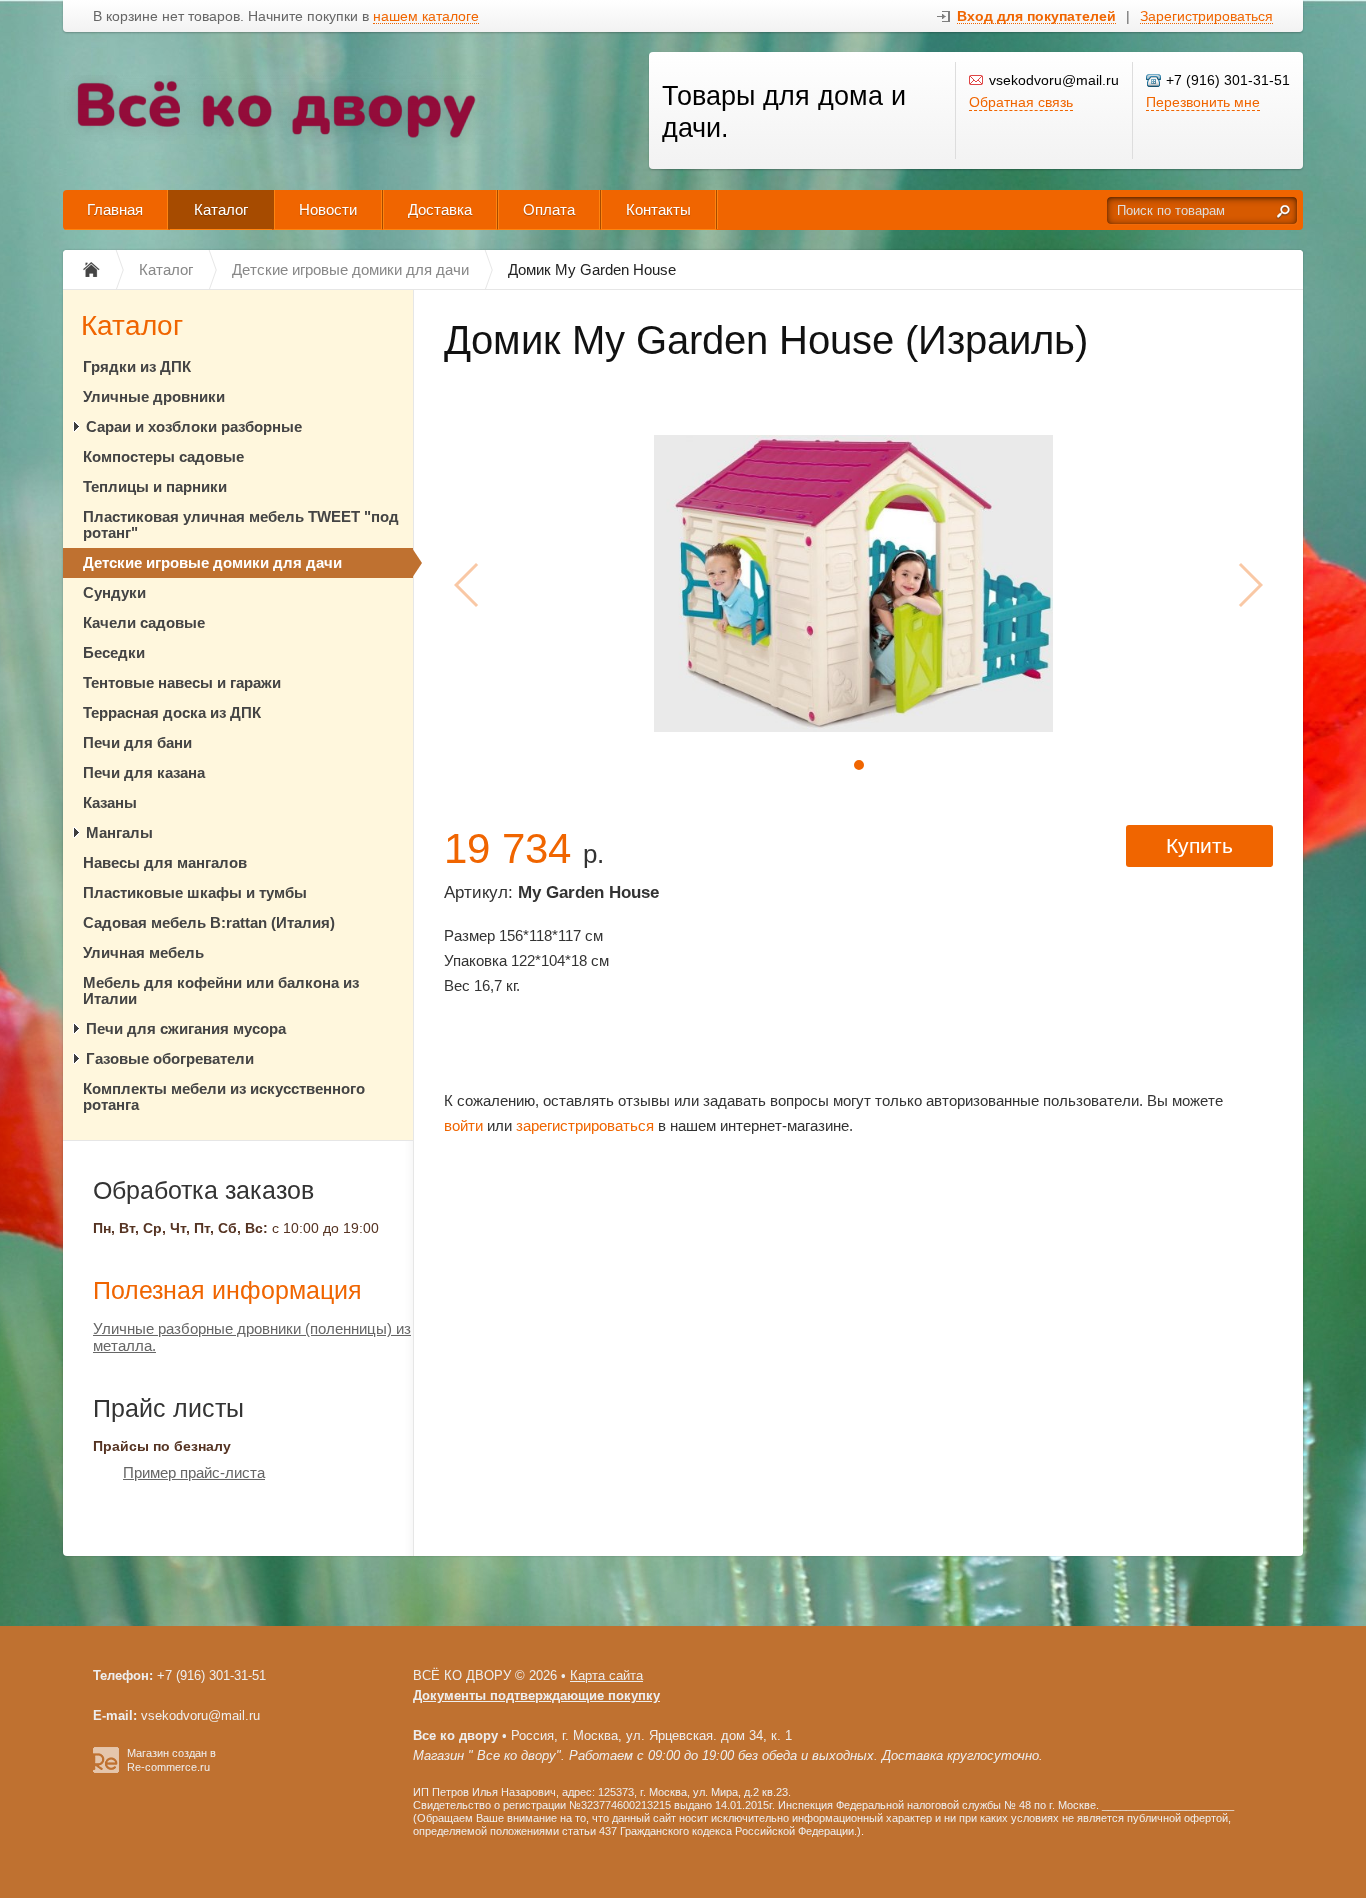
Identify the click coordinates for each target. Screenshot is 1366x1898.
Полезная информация (227, 1290)
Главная (115, 209)
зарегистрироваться (585, 1125)
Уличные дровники (154, 396)
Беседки (114, 652)
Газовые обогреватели (170, 1058)
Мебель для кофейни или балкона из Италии (221, 990)
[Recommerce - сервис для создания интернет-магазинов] (106, 1769)
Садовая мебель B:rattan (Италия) (209, 922)
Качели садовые (144, 622)
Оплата (549, 209)
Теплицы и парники (155, 486)
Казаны (110, 802)
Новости (328, 209)
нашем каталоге (426, 16)
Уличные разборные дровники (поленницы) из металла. (252, 1337)
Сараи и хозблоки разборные (194, 426)
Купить (1199, 845)
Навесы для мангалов (165, 862)
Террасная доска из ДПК (172, 712)
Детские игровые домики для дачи (212, 562)
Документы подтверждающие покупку (536, 1695)
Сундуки (114, 592)
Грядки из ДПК (137, 366)
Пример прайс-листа (194, 1472)
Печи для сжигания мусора (186, 1028)
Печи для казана (144, 772)
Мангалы (119, 832)
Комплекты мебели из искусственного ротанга (224, 1096)
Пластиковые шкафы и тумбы (195, 892)
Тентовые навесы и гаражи (182, 682)
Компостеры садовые (163, 456)
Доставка (440, 209)
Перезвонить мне (1203, 102)
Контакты (658, 209)
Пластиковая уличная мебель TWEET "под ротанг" (241, 524)
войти (463, 1125)
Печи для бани (137, 742)
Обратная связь (1021, 102)
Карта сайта (606, 1675)
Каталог (221, 209)
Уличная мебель (143, 952)
